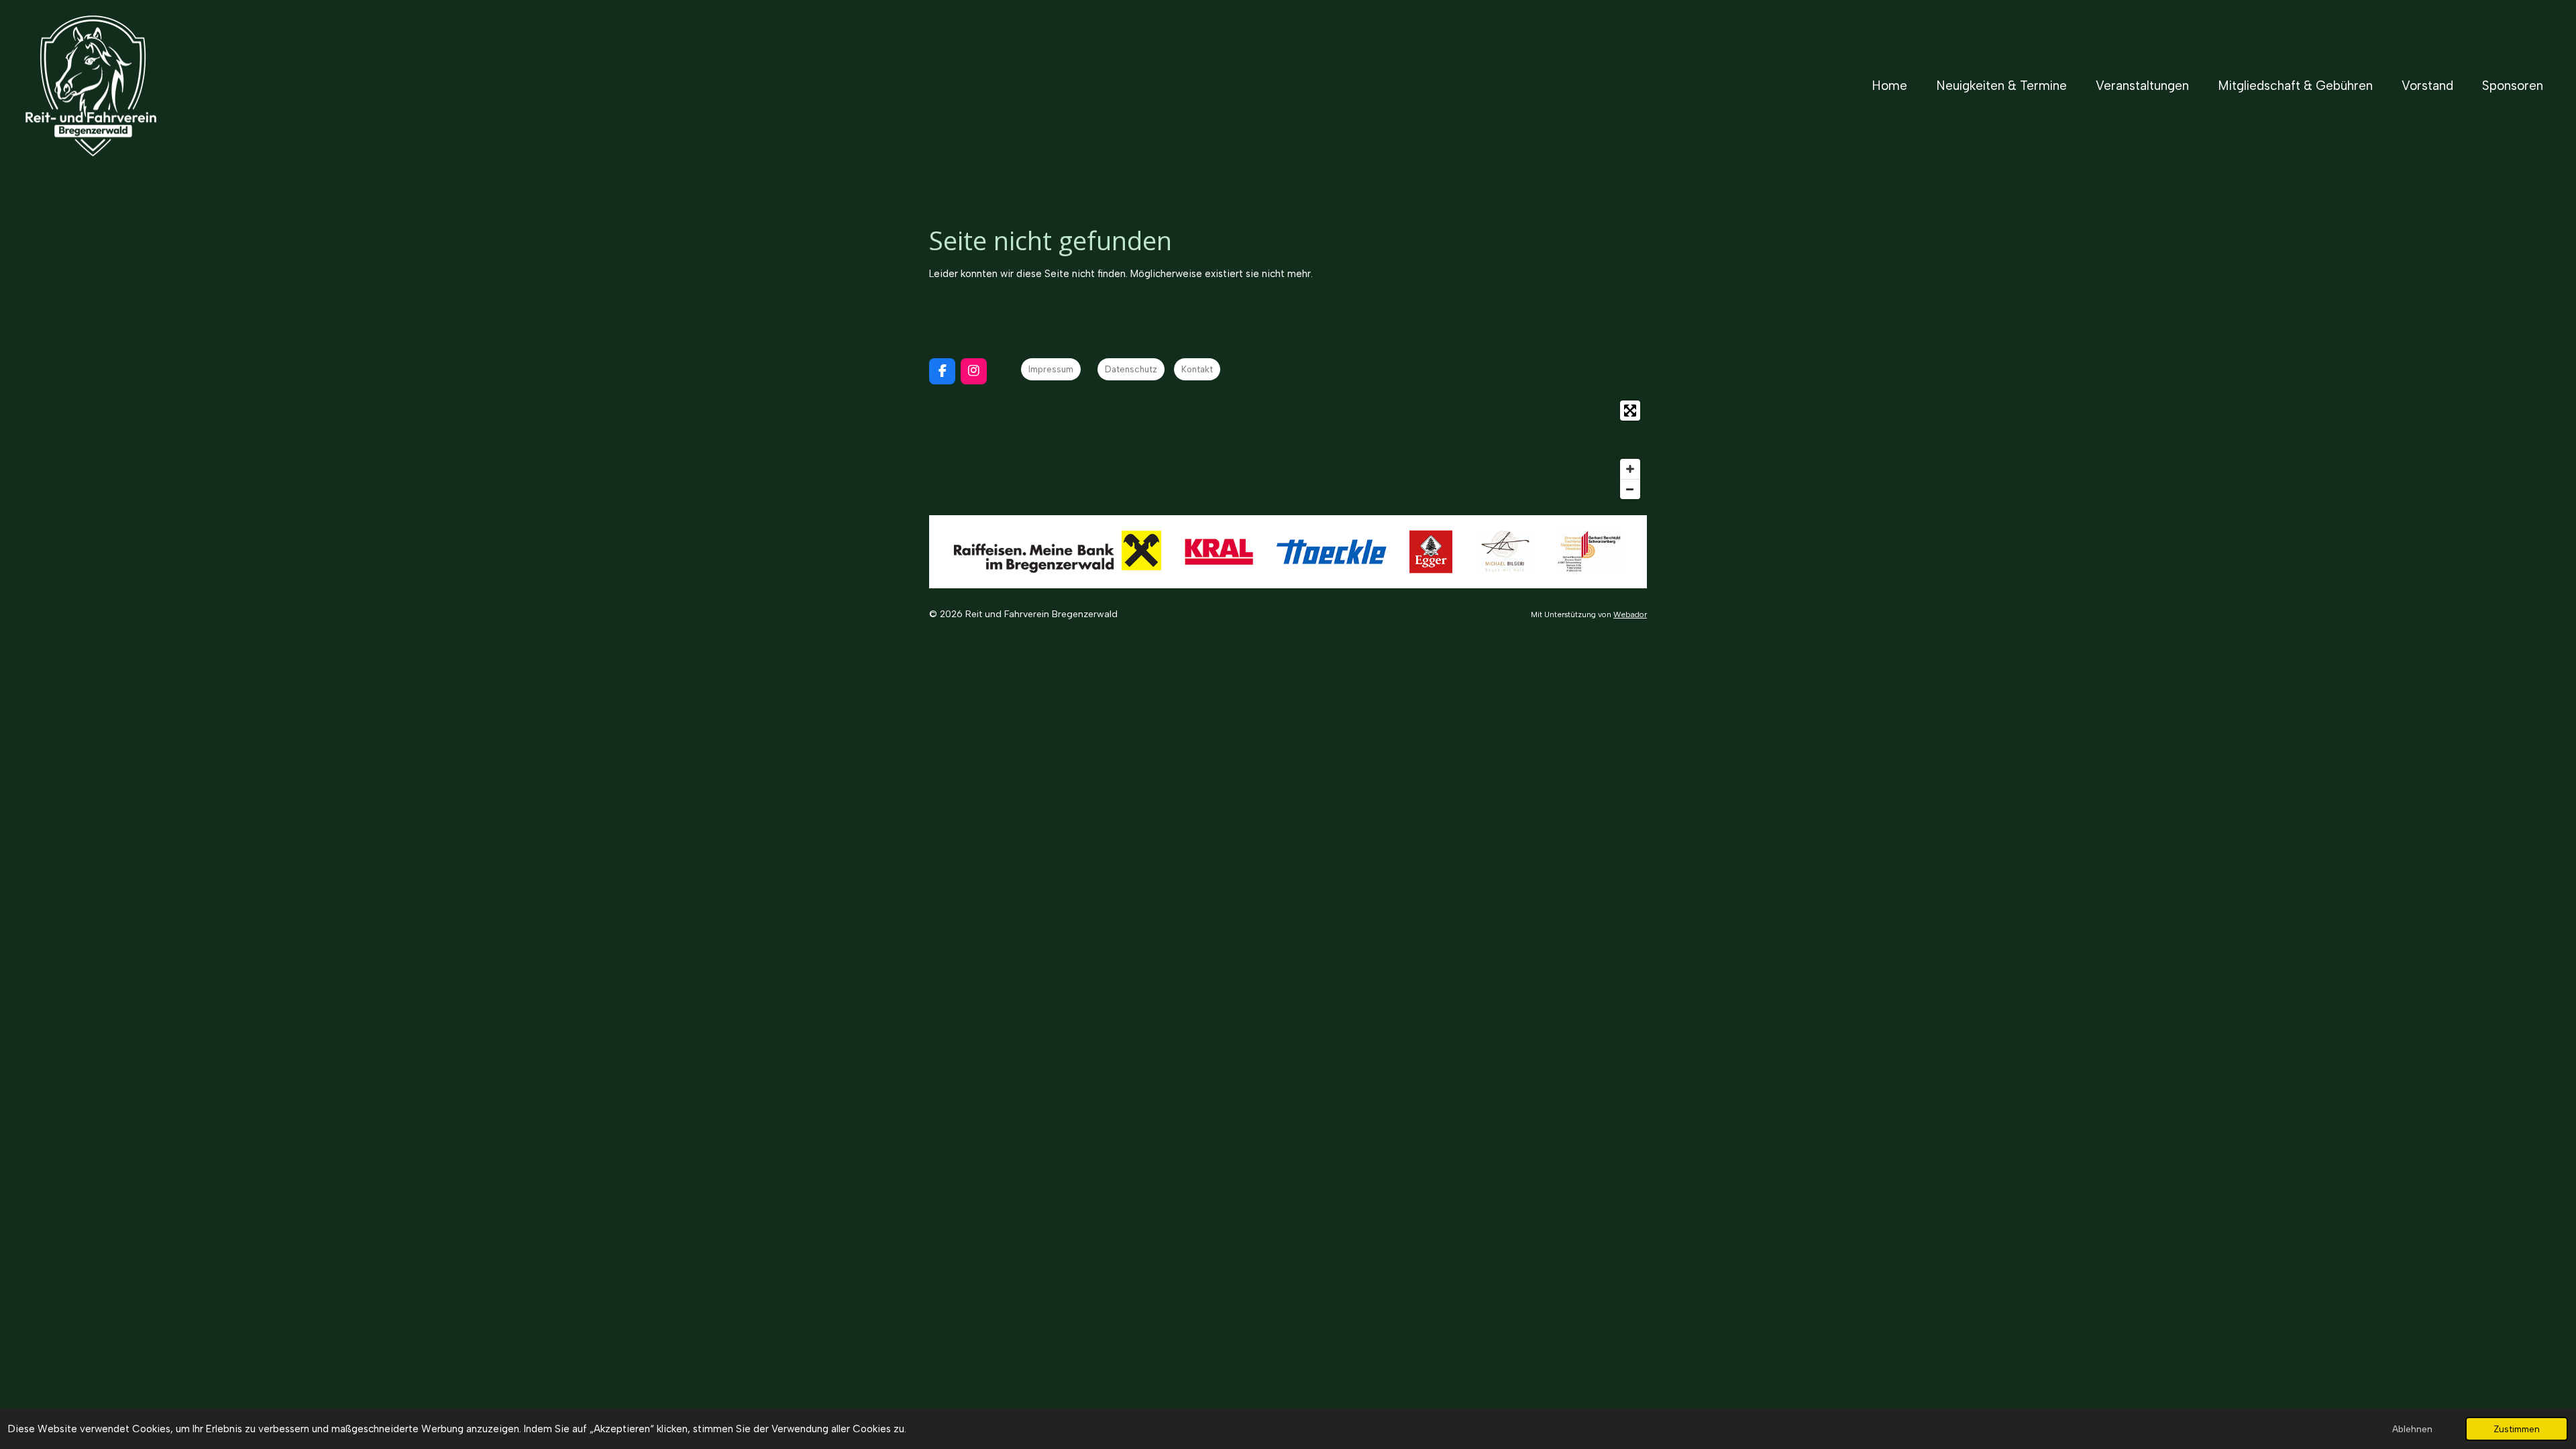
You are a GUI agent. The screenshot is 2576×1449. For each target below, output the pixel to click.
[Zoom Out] (1630, 489)
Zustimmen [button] (2517, 1429)
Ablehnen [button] (2412, 1429)
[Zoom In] (1630, 469)
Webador (1630, 614)
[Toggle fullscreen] (1630, 411)
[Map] (1288, 450)
